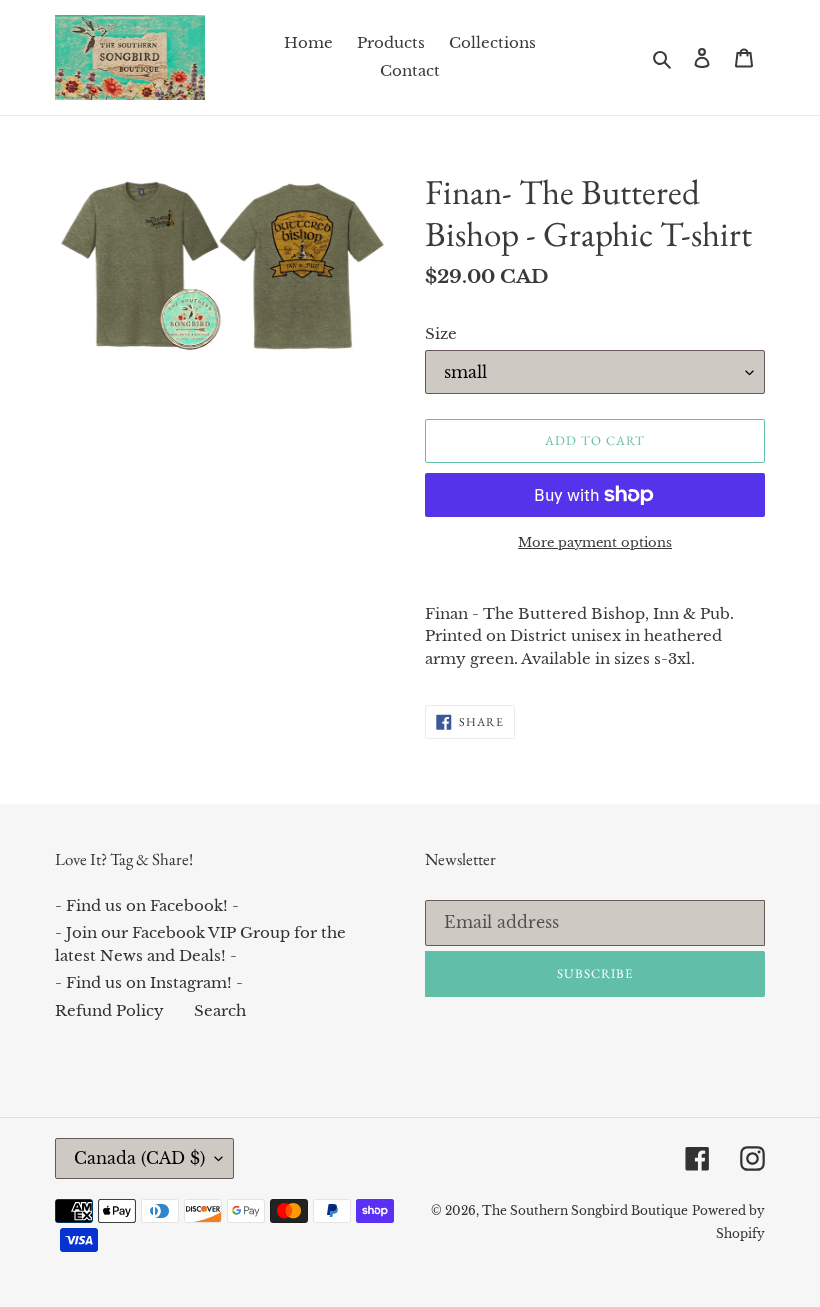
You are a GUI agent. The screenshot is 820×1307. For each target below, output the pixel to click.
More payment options (595, 542)
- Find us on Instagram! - (149, 982)
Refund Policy (109, 1010)
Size (441, 333)
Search (220, 1010)
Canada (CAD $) (139, 1158)
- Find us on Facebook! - (147, 905)
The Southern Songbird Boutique (585, 1210)
